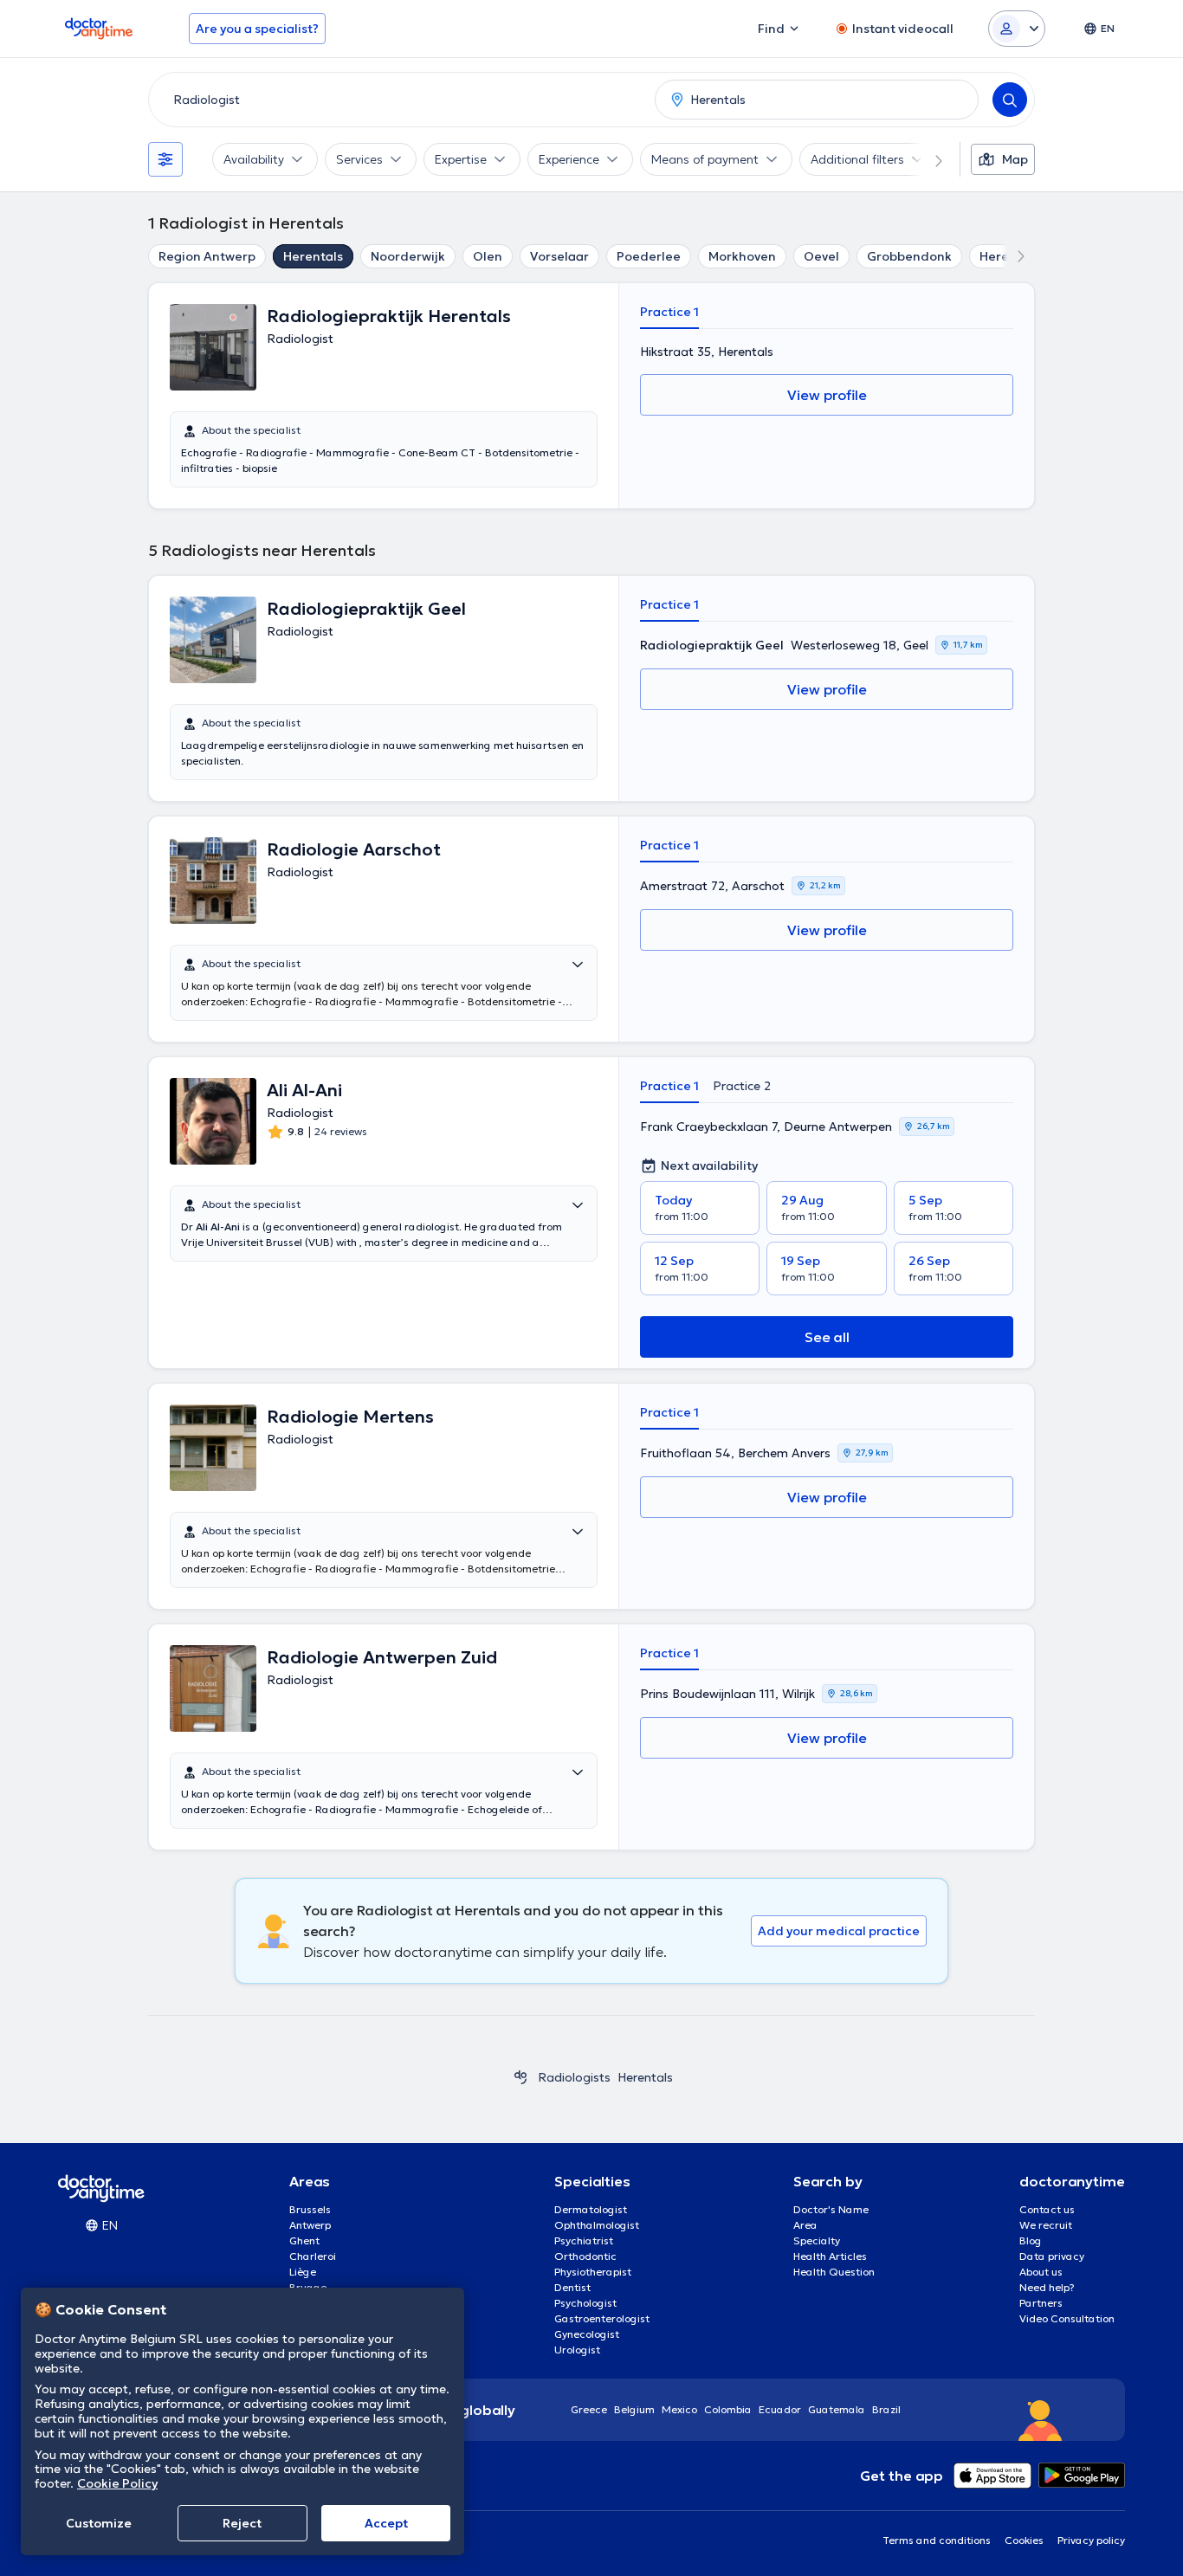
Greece (589, 2409)
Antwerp (310, 2225)
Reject (242, 2523)
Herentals (313, 256)
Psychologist (585, 2303)
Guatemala (837, 2409)
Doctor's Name (831, 2209)
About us (1041, 2272)
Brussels (310, 2209)
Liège (303, 2272)
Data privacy (1052, 2256)
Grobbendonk (909, 256)
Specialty (817, 2240)
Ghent (304, 2240)
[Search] (1010, 100)
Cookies (1024, 2540)
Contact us (1047, 2209)
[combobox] (398, 100)
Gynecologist (587, 2334)
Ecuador (780, 2409)
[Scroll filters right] (928, 159)
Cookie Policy (117, 2483)
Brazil (886, 2409)
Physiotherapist (593, 2272)
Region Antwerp (207, 256)
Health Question (834, 2272)
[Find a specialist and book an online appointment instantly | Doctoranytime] (520, 2077)
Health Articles (830, 2256)
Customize (99, 2523)
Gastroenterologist (602, 2318)
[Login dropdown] (1017, 29)
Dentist (572, 2287)
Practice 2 (742, 1086)
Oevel (821, 256)
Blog (1031, 2240)
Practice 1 (669, 312)
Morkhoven (742, 256)
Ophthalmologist (597, 2225)
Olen (488, 256)
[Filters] (165, 159)
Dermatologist (591, 2209)
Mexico (679, 2409)
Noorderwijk (408, 256)
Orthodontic (585, 2256)
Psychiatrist (584, 2240)
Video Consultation (1067, 2318)
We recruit (1046, 2225)
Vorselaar (559, 256)
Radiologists (574, 2077)
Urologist (577, 2350)
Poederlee (649, 256)
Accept (386, 2523)
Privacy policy (1091, 2540)
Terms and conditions (937, 2540)
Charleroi (313, 2256)
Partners (1041, 2303)
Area (805, 2225)
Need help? (1047, 2287)
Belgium (634, 2409)
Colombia (728, 2409)
